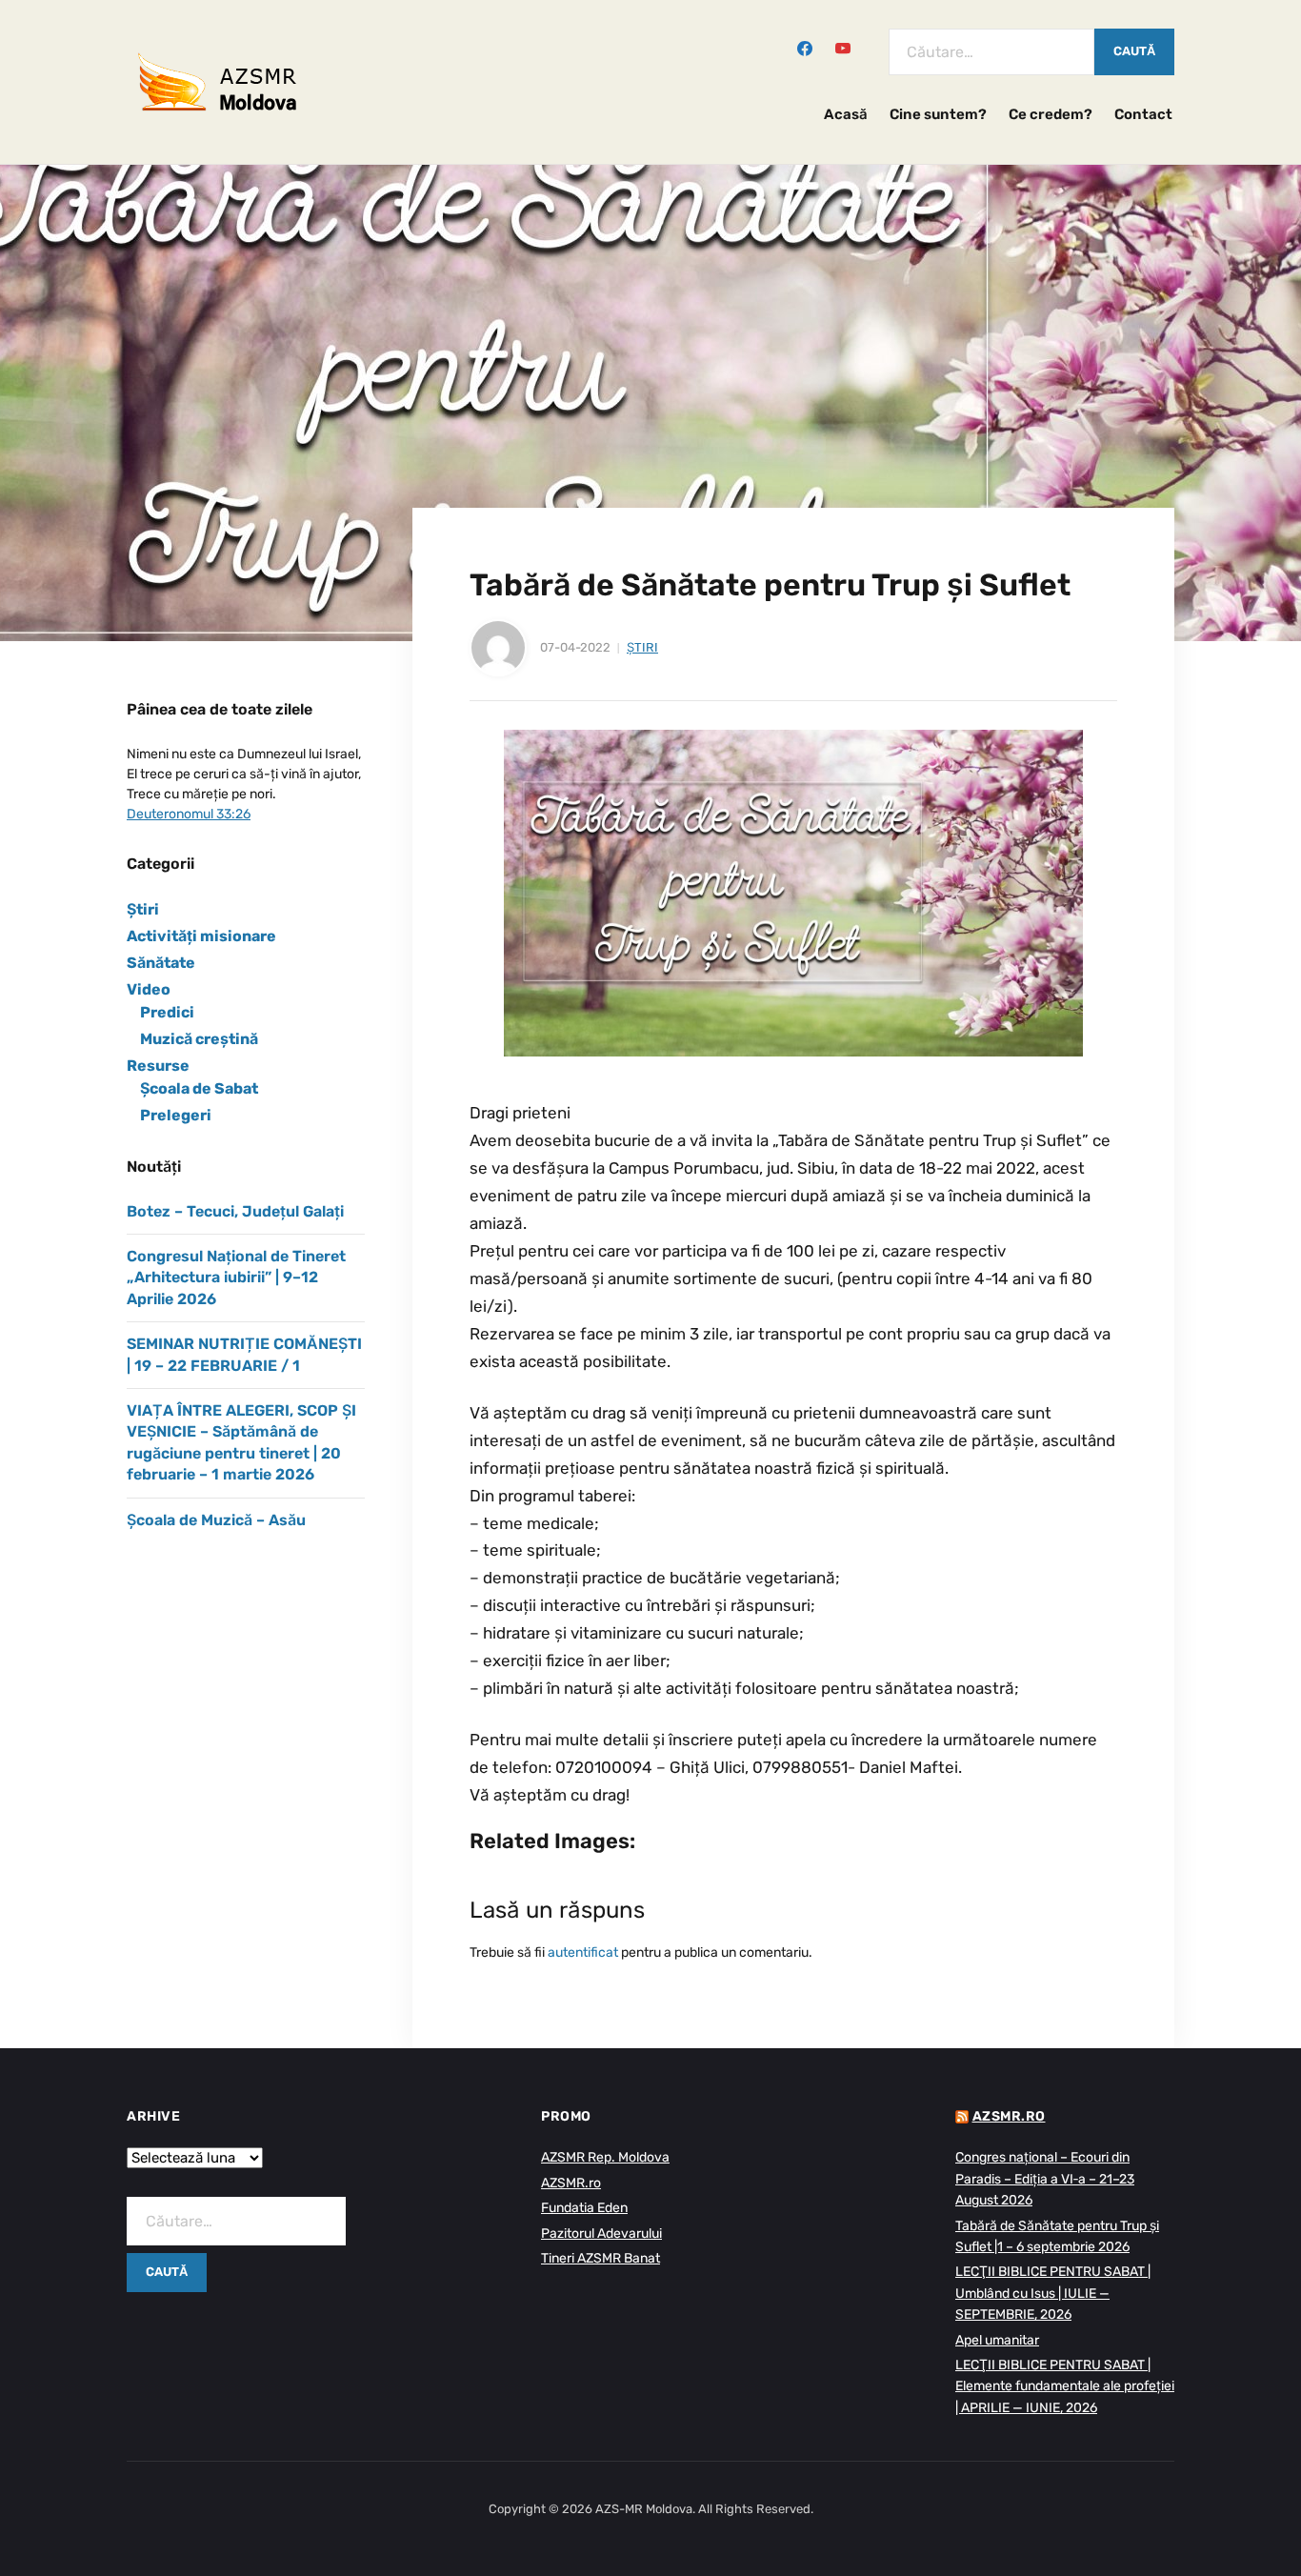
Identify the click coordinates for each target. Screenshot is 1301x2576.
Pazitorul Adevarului (601, 2234)
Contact (1143, 114)
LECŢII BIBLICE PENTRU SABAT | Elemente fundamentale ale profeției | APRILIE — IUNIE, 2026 (1065, 2386)
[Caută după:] (991, 52)
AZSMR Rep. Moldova (605, 2157)
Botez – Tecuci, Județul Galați (235, 1211)
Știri (642, 647)
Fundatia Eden (584, 2208)
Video (149, 989)
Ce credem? (1051, 114)
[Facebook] (805, 47)
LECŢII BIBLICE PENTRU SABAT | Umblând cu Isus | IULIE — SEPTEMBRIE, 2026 (1053, 2293)
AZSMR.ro (571, 2183)
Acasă (846, 114)
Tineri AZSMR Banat (600, 2258)
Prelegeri (176, 1115)
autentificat (583, 1952)
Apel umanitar (997, 2340)
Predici (167, 1012)
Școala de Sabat (199, 1088)
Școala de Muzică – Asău (216, 1520)
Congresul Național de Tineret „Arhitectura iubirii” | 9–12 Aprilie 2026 (236, 1278)
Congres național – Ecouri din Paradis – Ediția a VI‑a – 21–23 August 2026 (1045, 2179)
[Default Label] (843, 47)
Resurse (158, 1066)
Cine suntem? (938, 114)
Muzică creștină (199, 1039)
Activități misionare (201, 936)
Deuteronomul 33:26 (189, 814)
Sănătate (161, 963)
